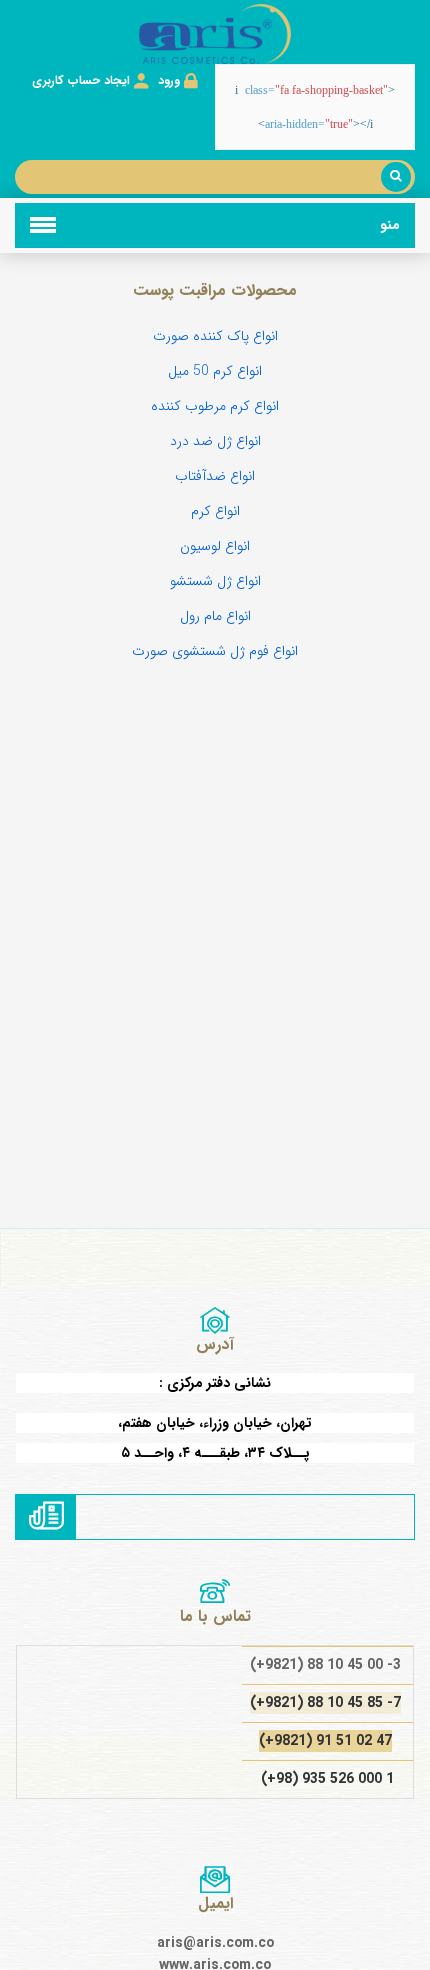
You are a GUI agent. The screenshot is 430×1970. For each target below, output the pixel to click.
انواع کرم (215, 511)
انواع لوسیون (215, 546)
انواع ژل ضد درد (215, 441)
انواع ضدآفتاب (215, 476)
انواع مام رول (215, 616)
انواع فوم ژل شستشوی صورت (215, 651)
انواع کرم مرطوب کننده (215, 406)
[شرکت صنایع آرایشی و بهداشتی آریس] (215, 34)
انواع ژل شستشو (215, 581)
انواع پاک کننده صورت (215, 336)
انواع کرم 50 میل (215, 371)
